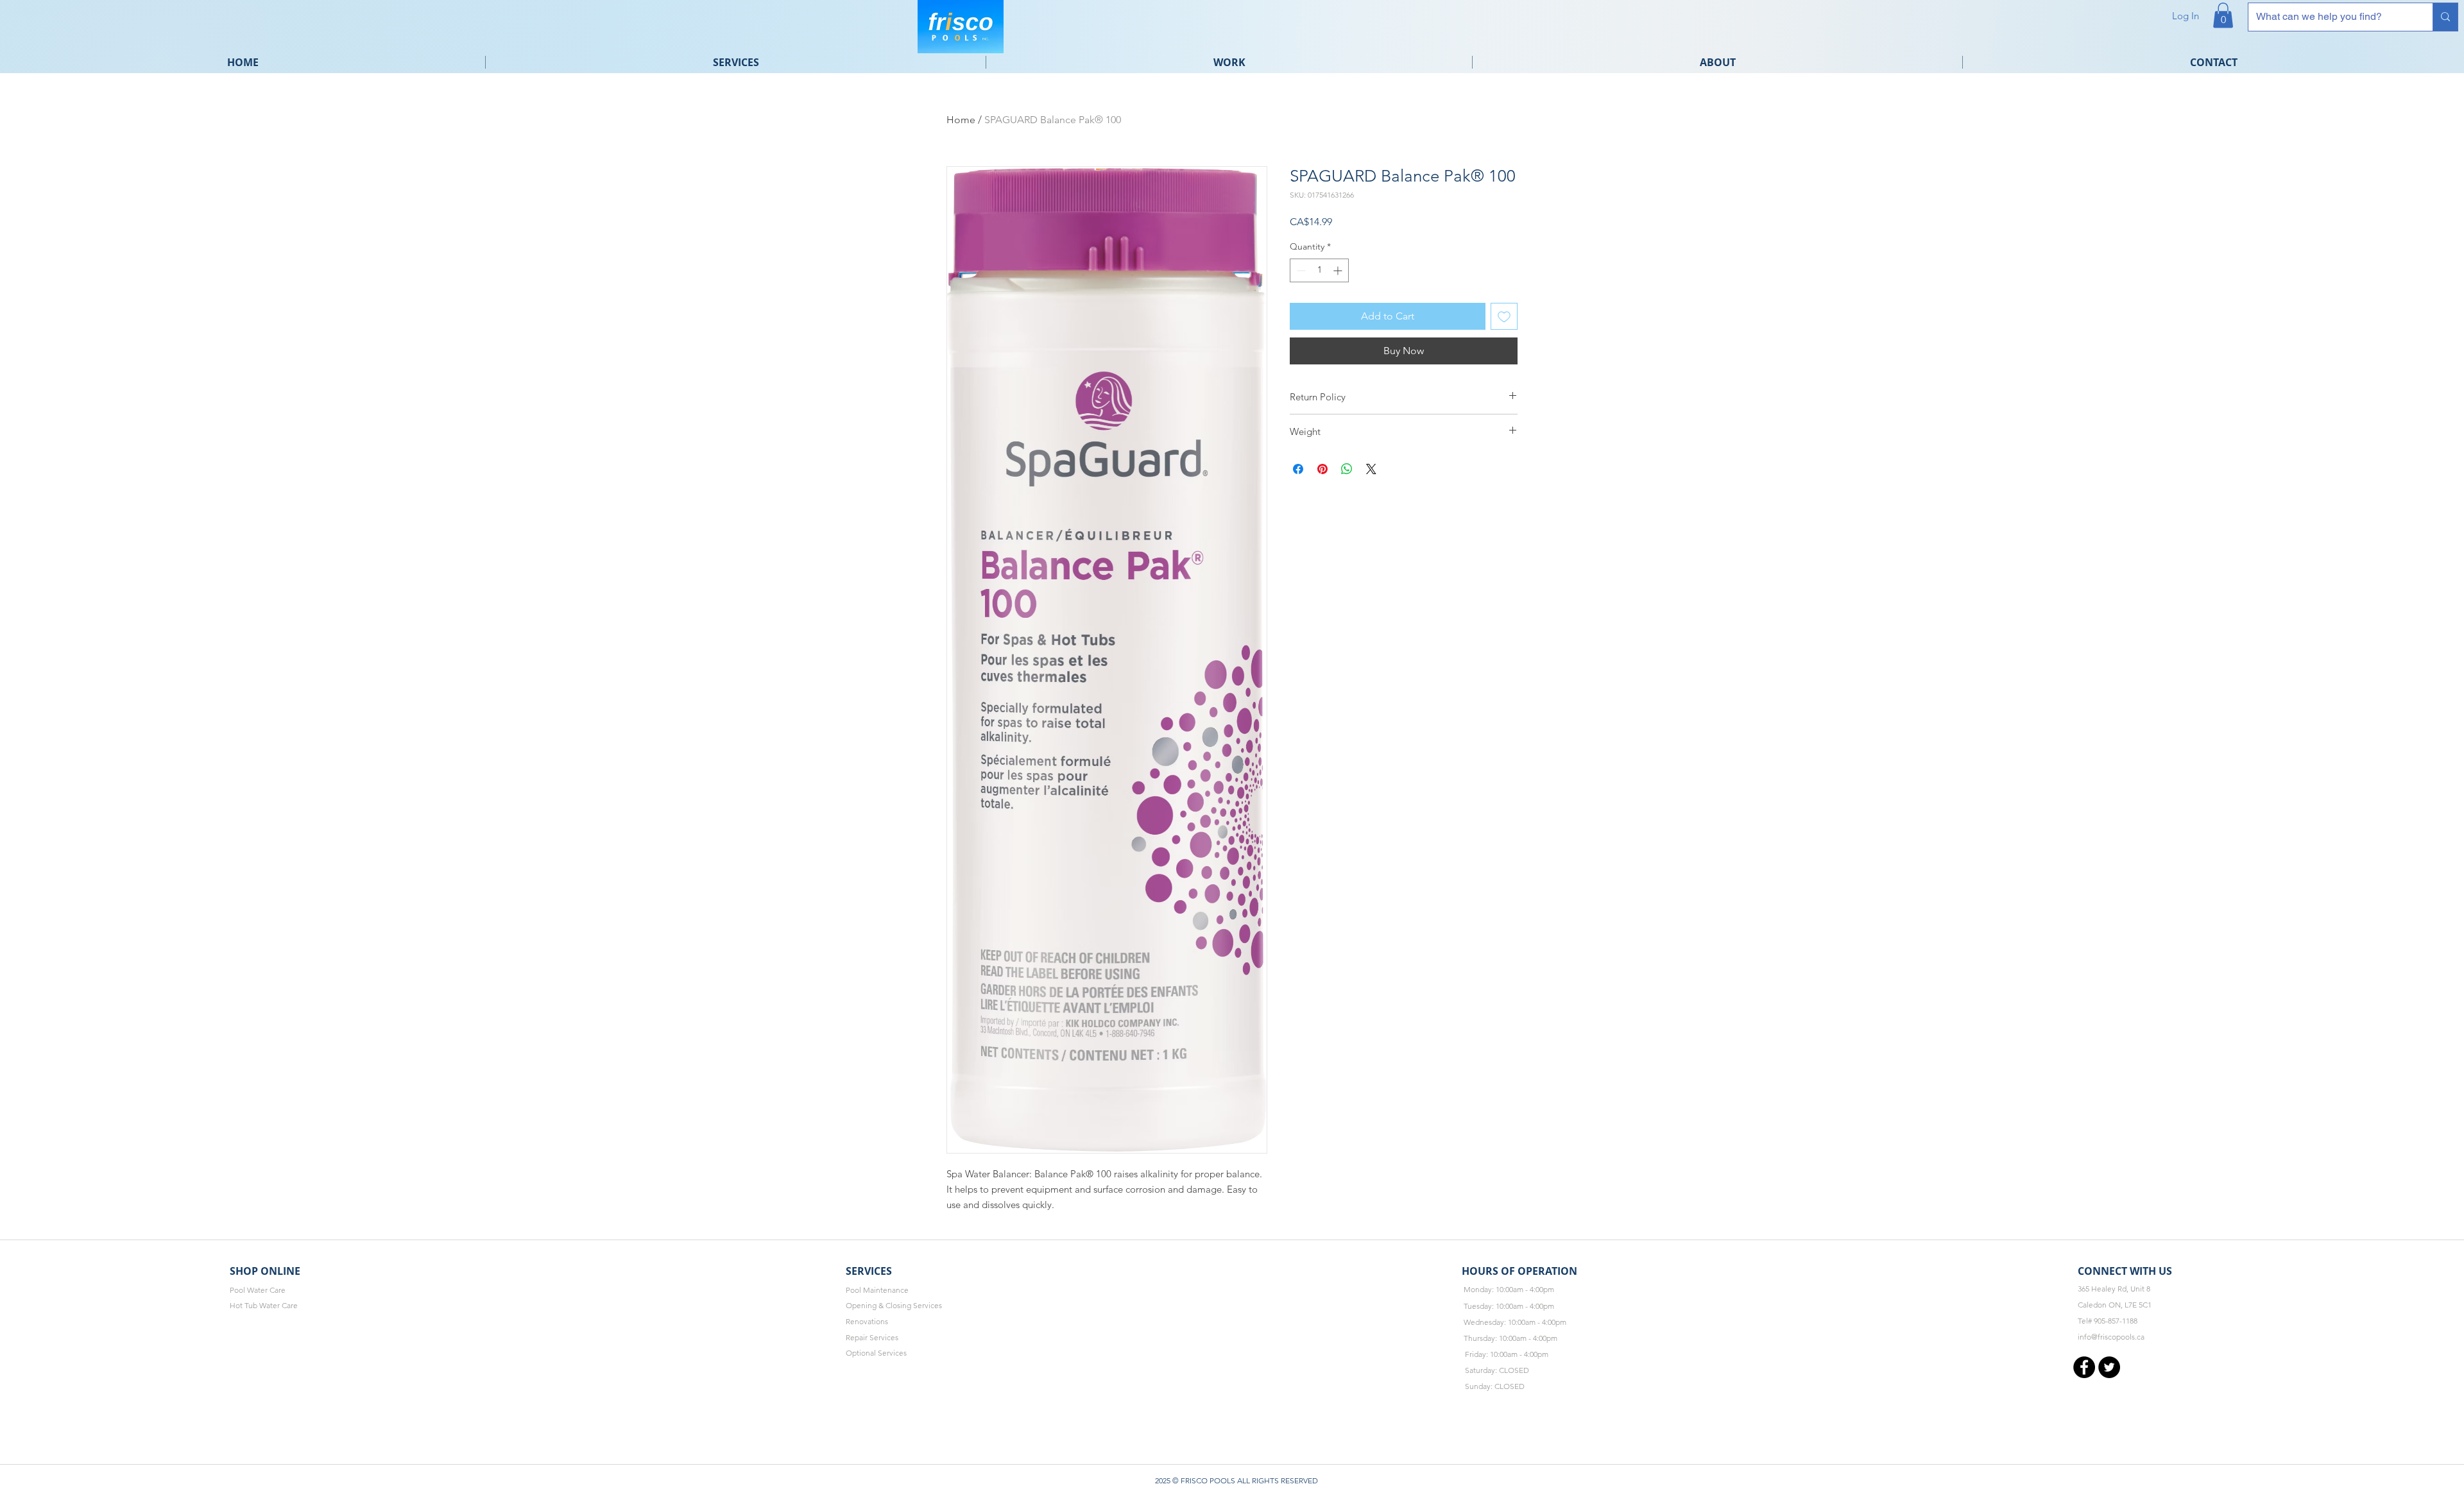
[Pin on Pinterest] (1322, 469)
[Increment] (1339, 270)
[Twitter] (2109, 1367)
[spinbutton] (1319, 270)
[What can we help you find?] (2445, 17)
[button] (2223, 15)
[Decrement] (1300, 270)
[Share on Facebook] (1298, 469)
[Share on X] (1371, 469)
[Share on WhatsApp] (1347, 469)
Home (961, 120)
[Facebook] (2084, 1367)
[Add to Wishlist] (1504, 316)
